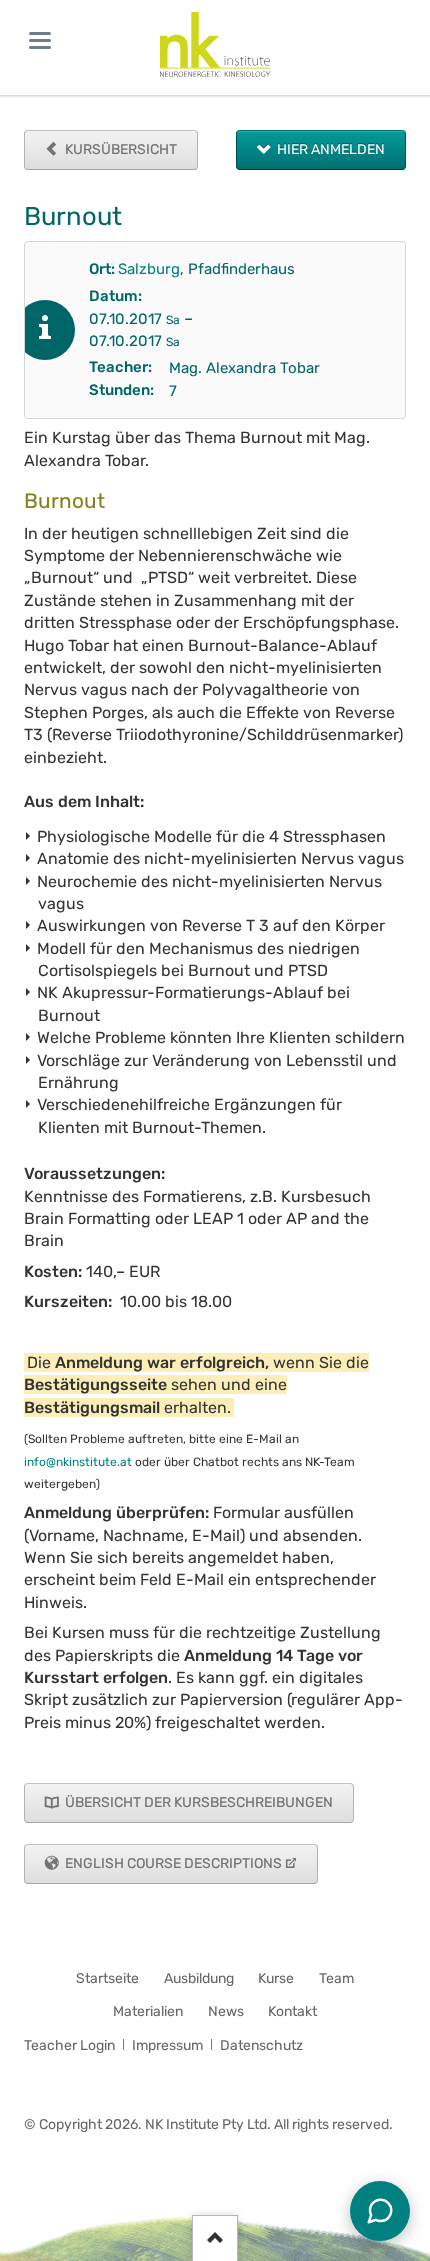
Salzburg (149, 269)
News (226, 2011)
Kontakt (292, 2011)
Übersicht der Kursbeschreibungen (197, 1802)
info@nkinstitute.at (78, 1462)
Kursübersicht (119, 149)
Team (336, 1978)
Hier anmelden (329, 149)
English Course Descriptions (172, 1863)
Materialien (148, 2011)
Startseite (107, 1978)
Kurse (276, 1978)
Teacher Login (69, 2045)
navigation (40, 40)
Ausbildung (199, 1978)
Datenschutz (261, 2045)
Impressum (167, 2045)
